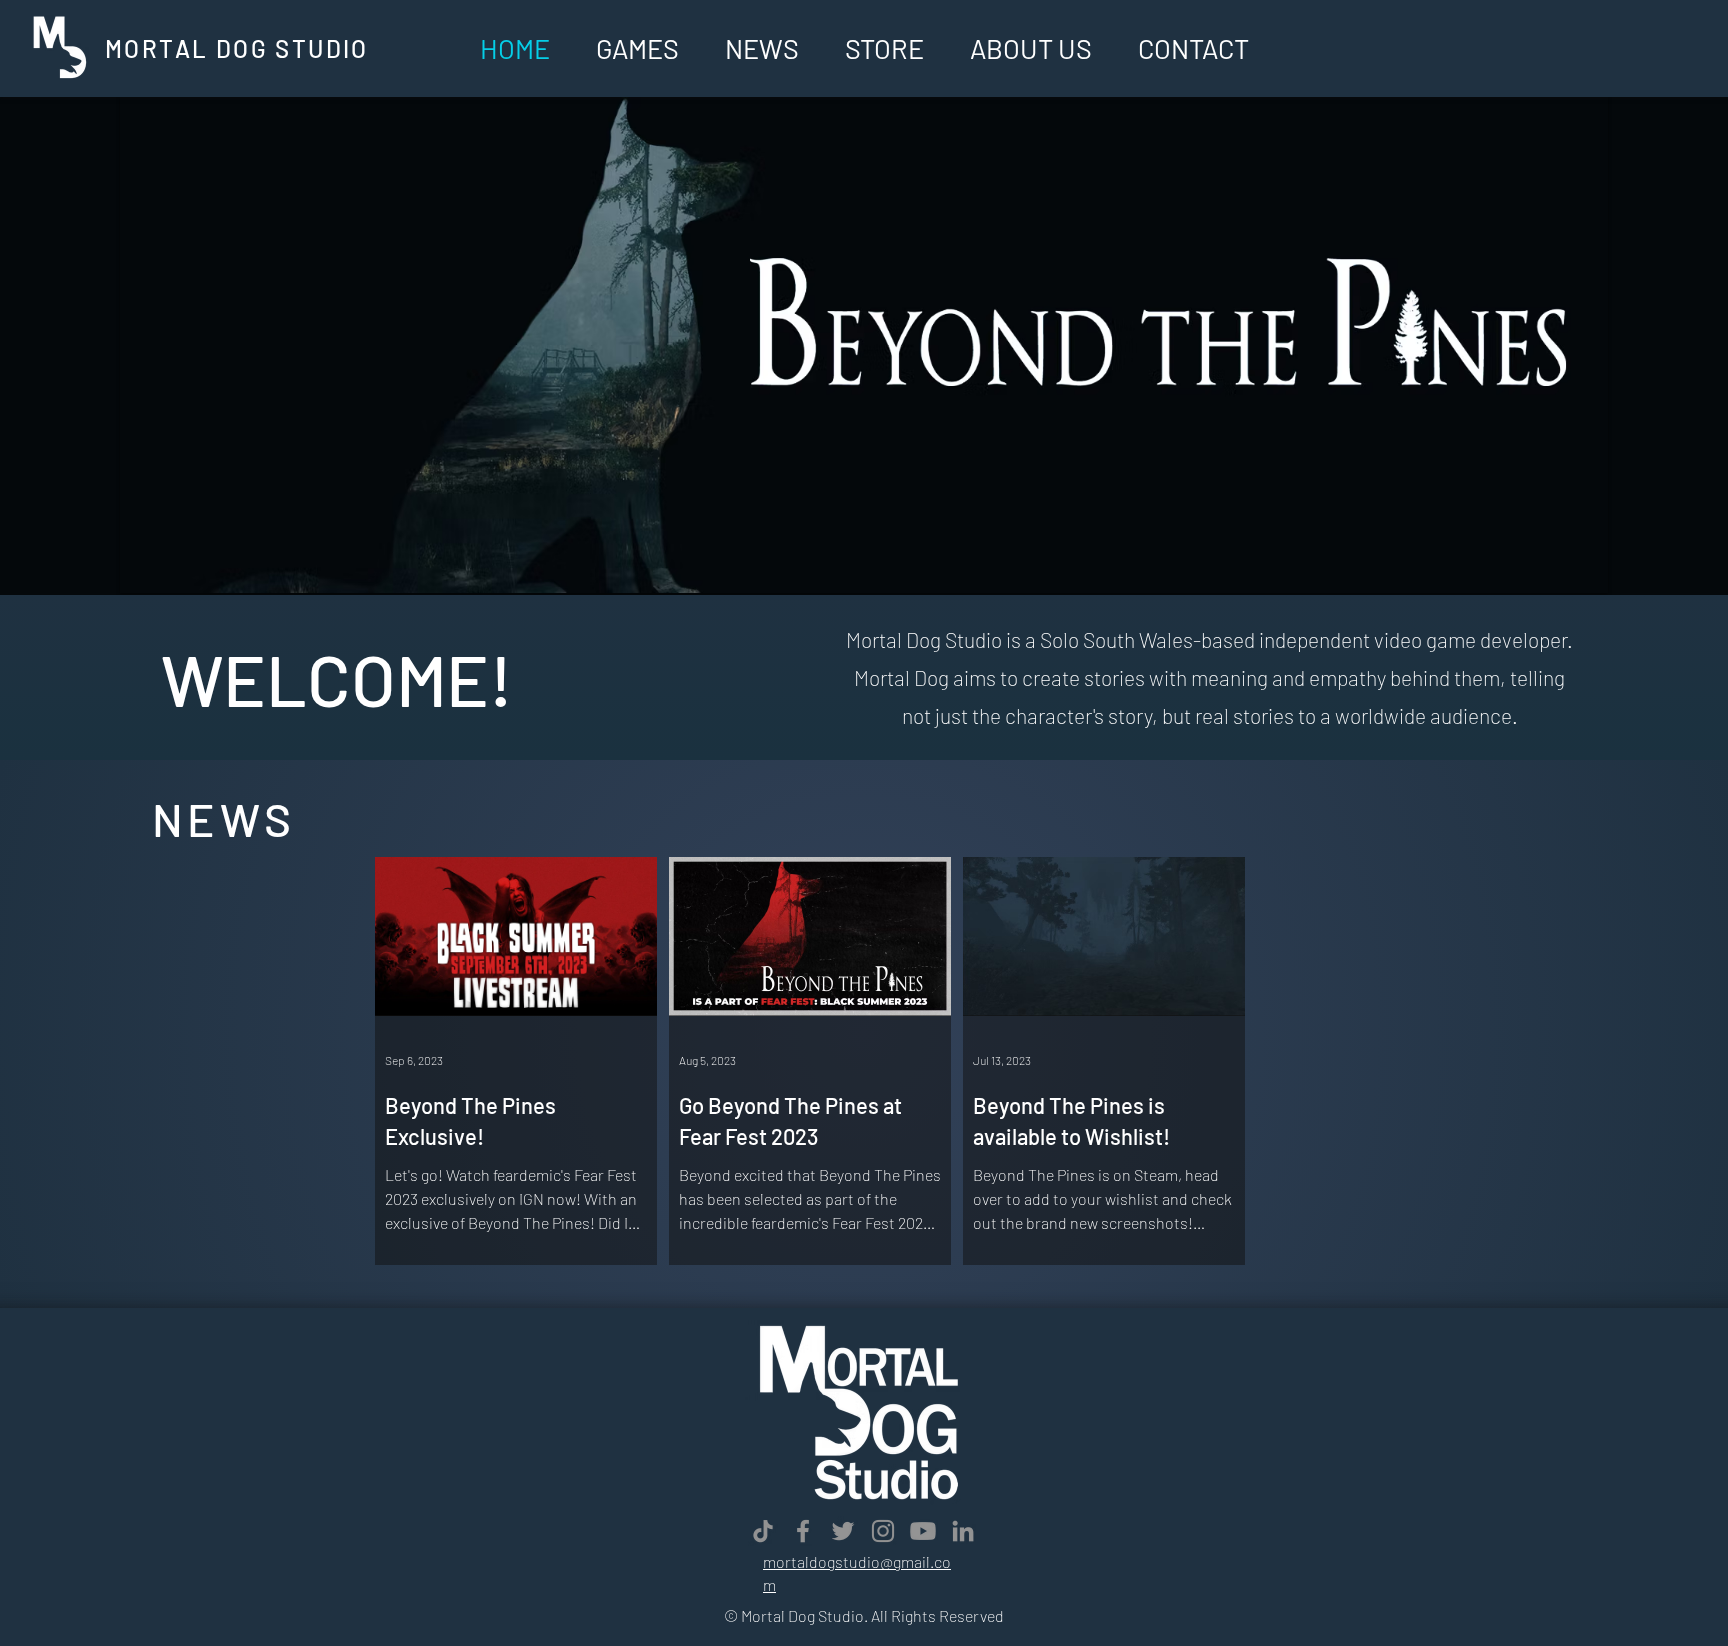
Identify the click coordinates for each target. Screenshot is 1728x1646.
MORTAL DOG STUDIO (237, 48)
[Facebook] (803, 1531)
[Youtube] (923, 1531)
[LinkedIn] (963, 1531)
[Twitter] (843, 1531)
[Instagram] (883, 1531)
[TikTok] (763, 1531)
